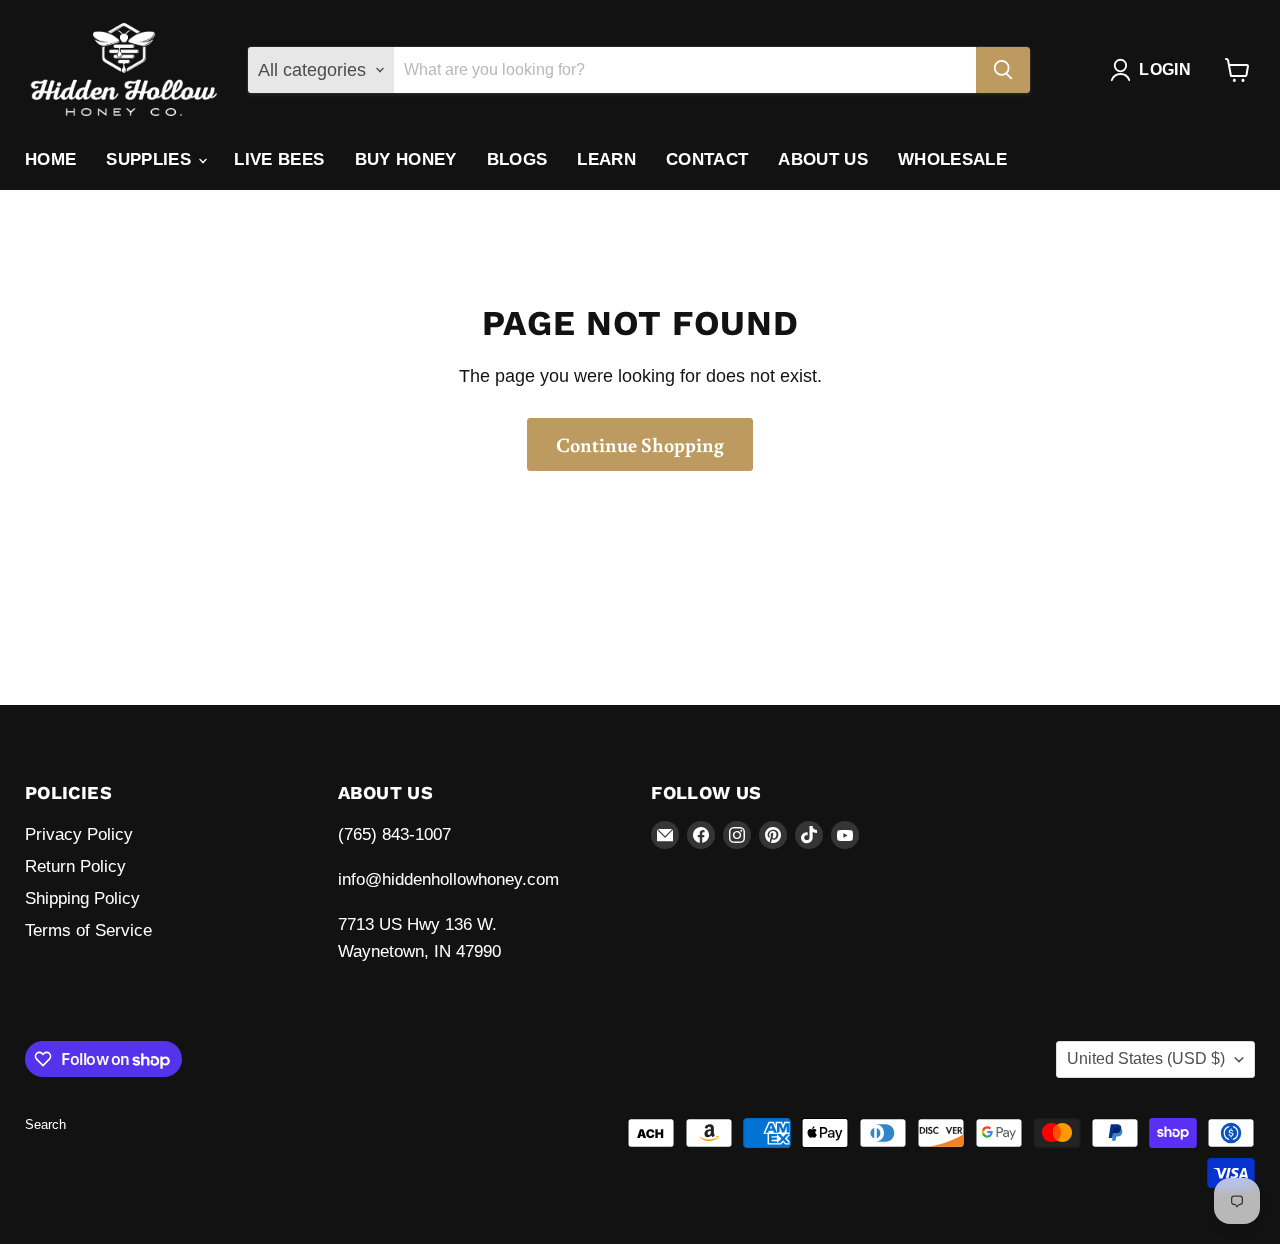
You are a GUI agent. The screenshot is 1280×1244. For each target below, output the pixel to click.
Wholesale (952, 159)
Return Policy (75, 866)
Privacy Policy (79, 834)
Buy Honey (406, 159)
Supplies (151, 159)
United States (1146, 1058)
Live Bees (279, 159)
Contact (707, 159)
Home (50, 159)
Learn (606, 159)
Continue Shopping (640, 444)
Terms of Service (88, 930)
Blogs (517, 159)
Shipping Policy (82, 898)
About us (823, 159)
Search (45, 1124)
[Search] (1003, 70)
